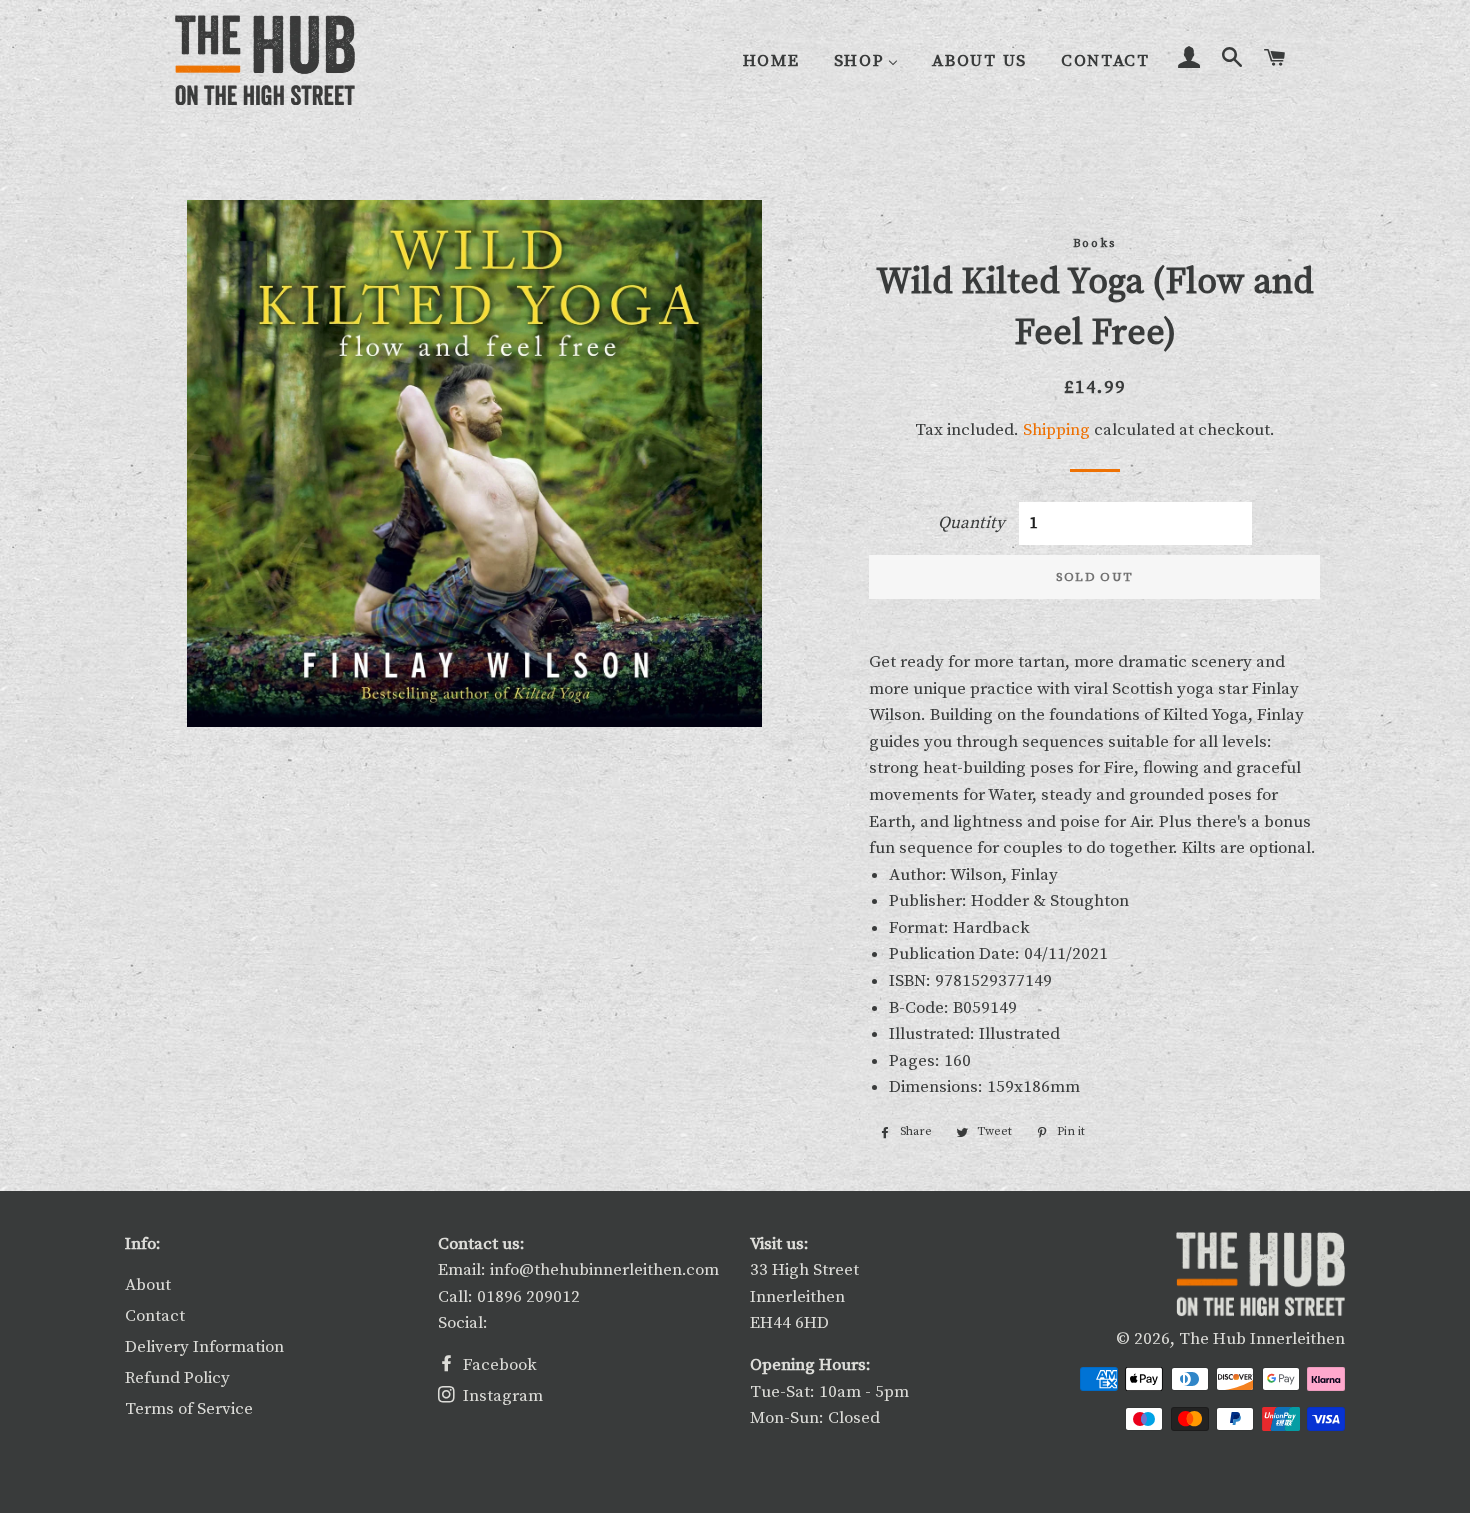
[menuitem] (771, 61)
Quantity (971, 523)
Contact (155, 1316)
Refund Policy (177, 1378)
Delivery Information (204, 1347)
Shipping (1056, 430)
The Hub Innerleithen (1262, 1339)
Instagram (501, 1396)
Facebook (498, 1365)
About (148, 1285)
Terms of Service (189, 1409)
